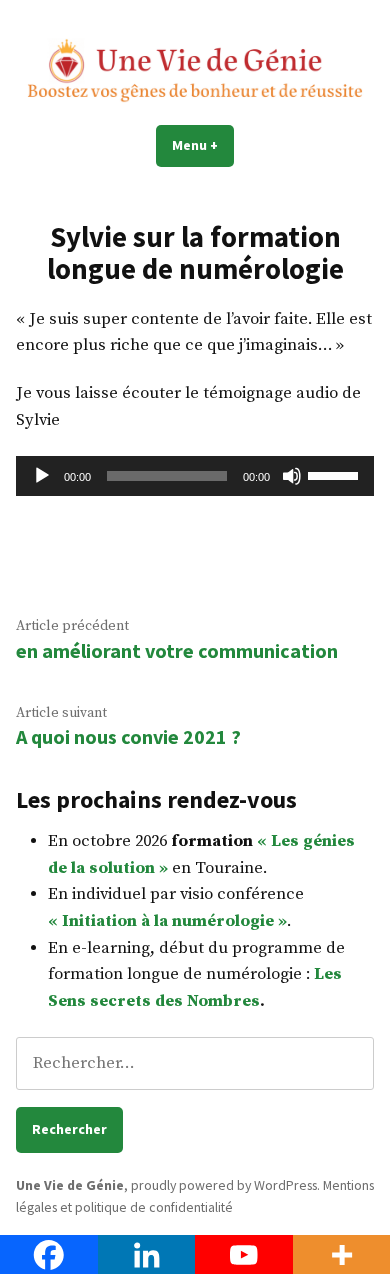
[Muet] (292, 476)
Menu (203, 145)
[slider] (336, 474)
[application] (195, 476)
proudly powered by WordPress (224, 1185)
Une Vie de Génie (70, 1185)
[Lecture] (42, 476)
